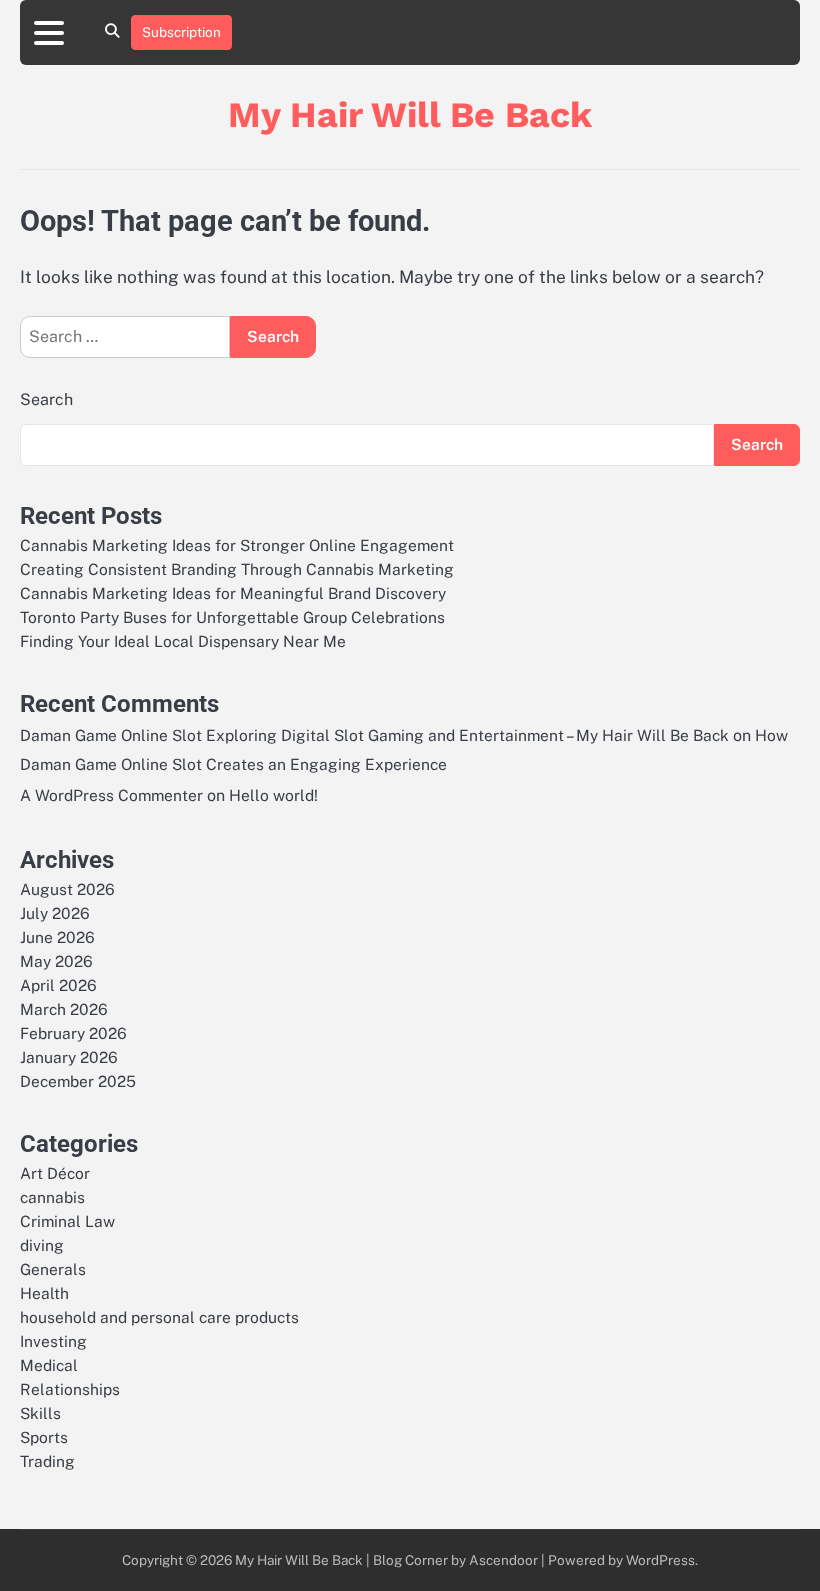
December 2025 (78, 1081)
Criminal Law (67, 1221)
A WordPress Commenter (111, 795)
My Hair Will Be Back (410, 115)
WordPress (660, 1560)
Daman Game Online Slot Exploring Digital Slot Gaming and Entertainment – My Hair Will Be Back (374, 735)
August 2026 (67, 889)
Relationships (70, 1389)
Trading (47, 1461)
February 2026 (73, 1033)
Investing (53, 1341)
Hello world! (273, 795)
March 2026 (64, 1009)
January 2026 (69, 1057)
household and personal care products (159, 1317)
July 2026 (55, 913)
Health (44, 1293)
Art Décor (55, 1173)
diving (42, 1245)
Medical (49, 1365)
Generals (53, 1269)
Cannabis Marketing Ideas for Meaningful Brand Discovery (233, 593)
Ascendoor (503, 1560)
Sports (44, 1437)
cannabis (52, 1197)
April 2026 (58, 985)
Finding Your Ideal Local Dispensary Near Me (183, 641)
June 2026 (57, 937)
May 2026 (56, 961)
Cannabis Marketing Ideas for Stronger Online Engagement (237, 545)
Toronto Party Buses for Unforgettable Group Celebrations (232, 617)
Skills (40, 1413)
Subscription (181, 32)
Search (46, 399)
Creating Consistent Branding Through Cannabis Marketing (237, 569)
